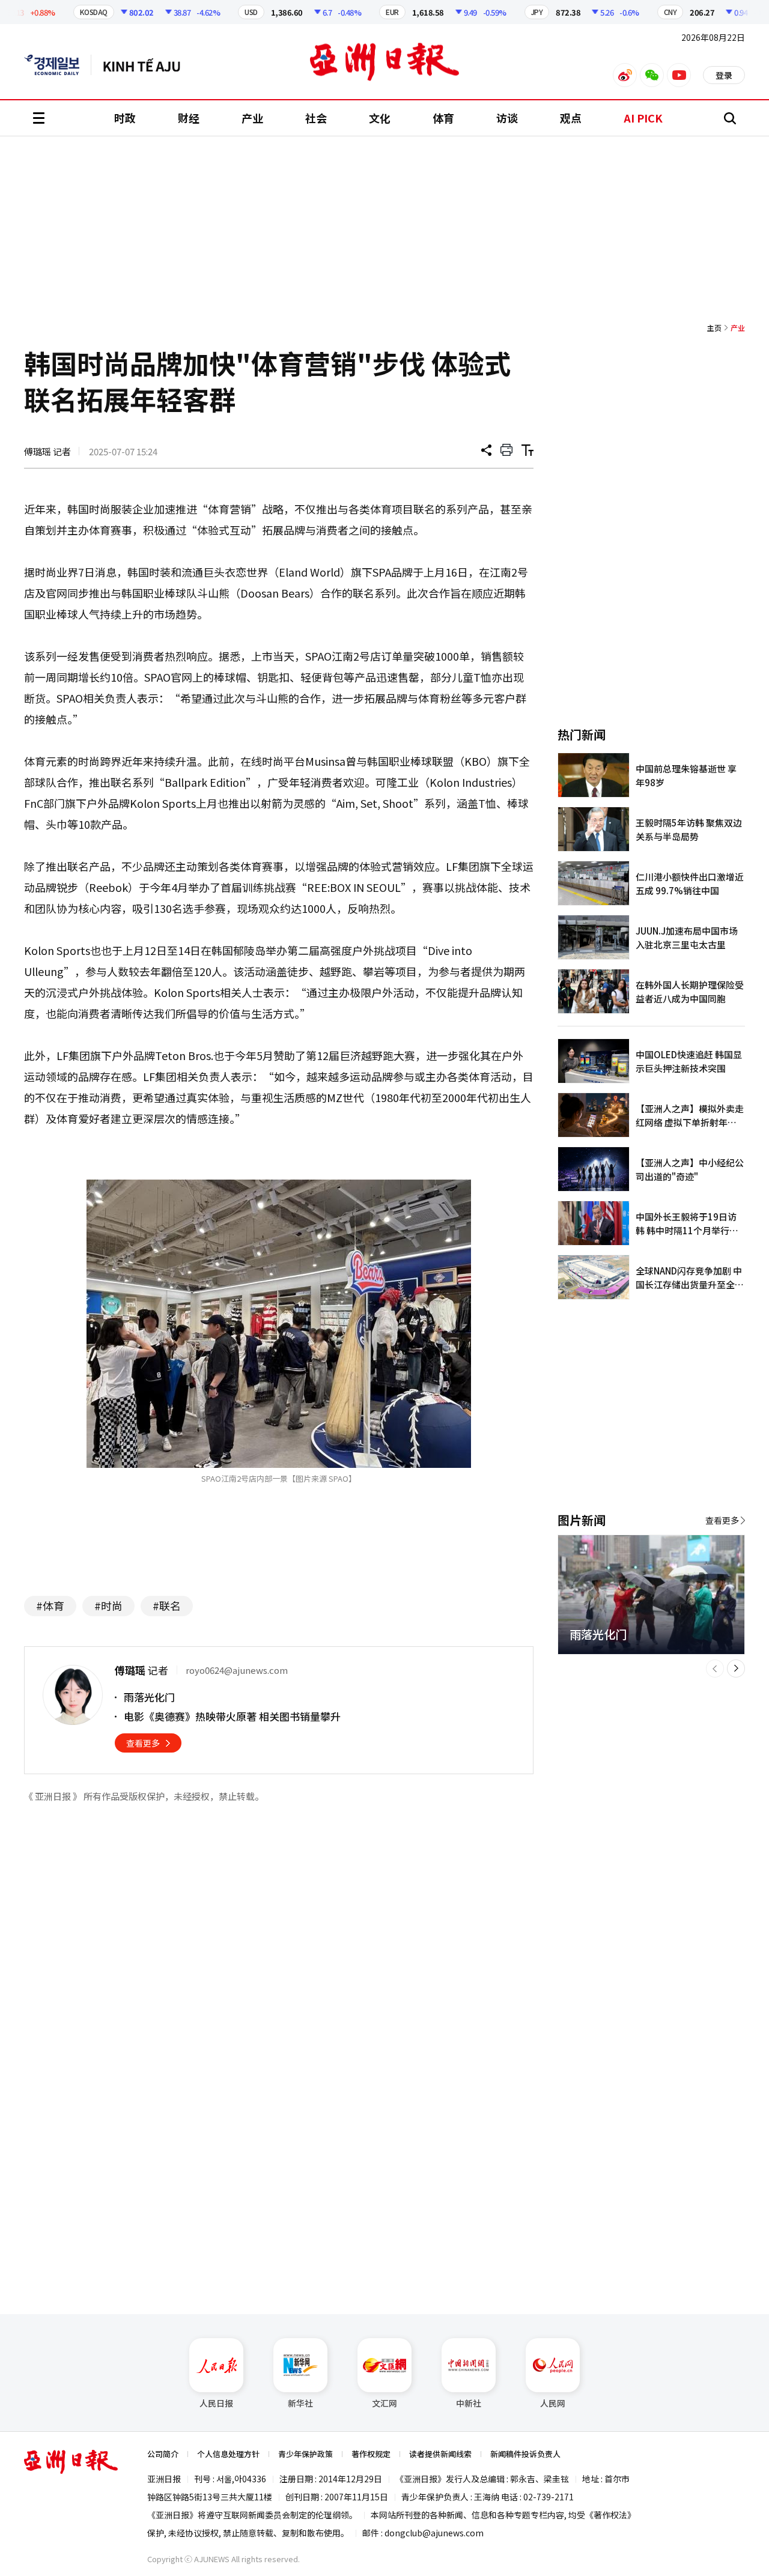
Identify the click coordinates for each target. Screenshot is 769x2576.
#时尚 (108, 1605)
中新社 (469, 2403)
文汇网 (384, 2403)
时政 (125, 118)
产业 (252, 118)
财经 (189, 118)
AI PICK (643, 118)
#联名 (167, 1605)
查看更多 (143, 1743)
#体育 (50, 1605)
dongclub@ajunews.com (434, 2533)
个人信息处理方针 (228, 2454)
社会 (316, 118)
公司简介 (163, 2454)
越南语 (147, 65)
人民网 (553, 2403)
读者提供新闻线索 (440, 2454)
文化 (380, 118)
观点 (571, 118)
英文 (58, 65)
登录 (724, 75)
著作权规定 (371, 2454)
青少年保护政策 (305, 2454)
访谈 (507, 118)
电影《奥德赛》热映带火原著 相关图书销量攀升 (232, 1716)
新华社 (300, 2403)
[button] (715, 1668)
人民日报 (216, 2403)
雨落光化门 (149, 1697)
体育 (443, 118)
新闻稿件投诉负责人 (525, 2454)
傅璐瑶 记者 (47, 451)
